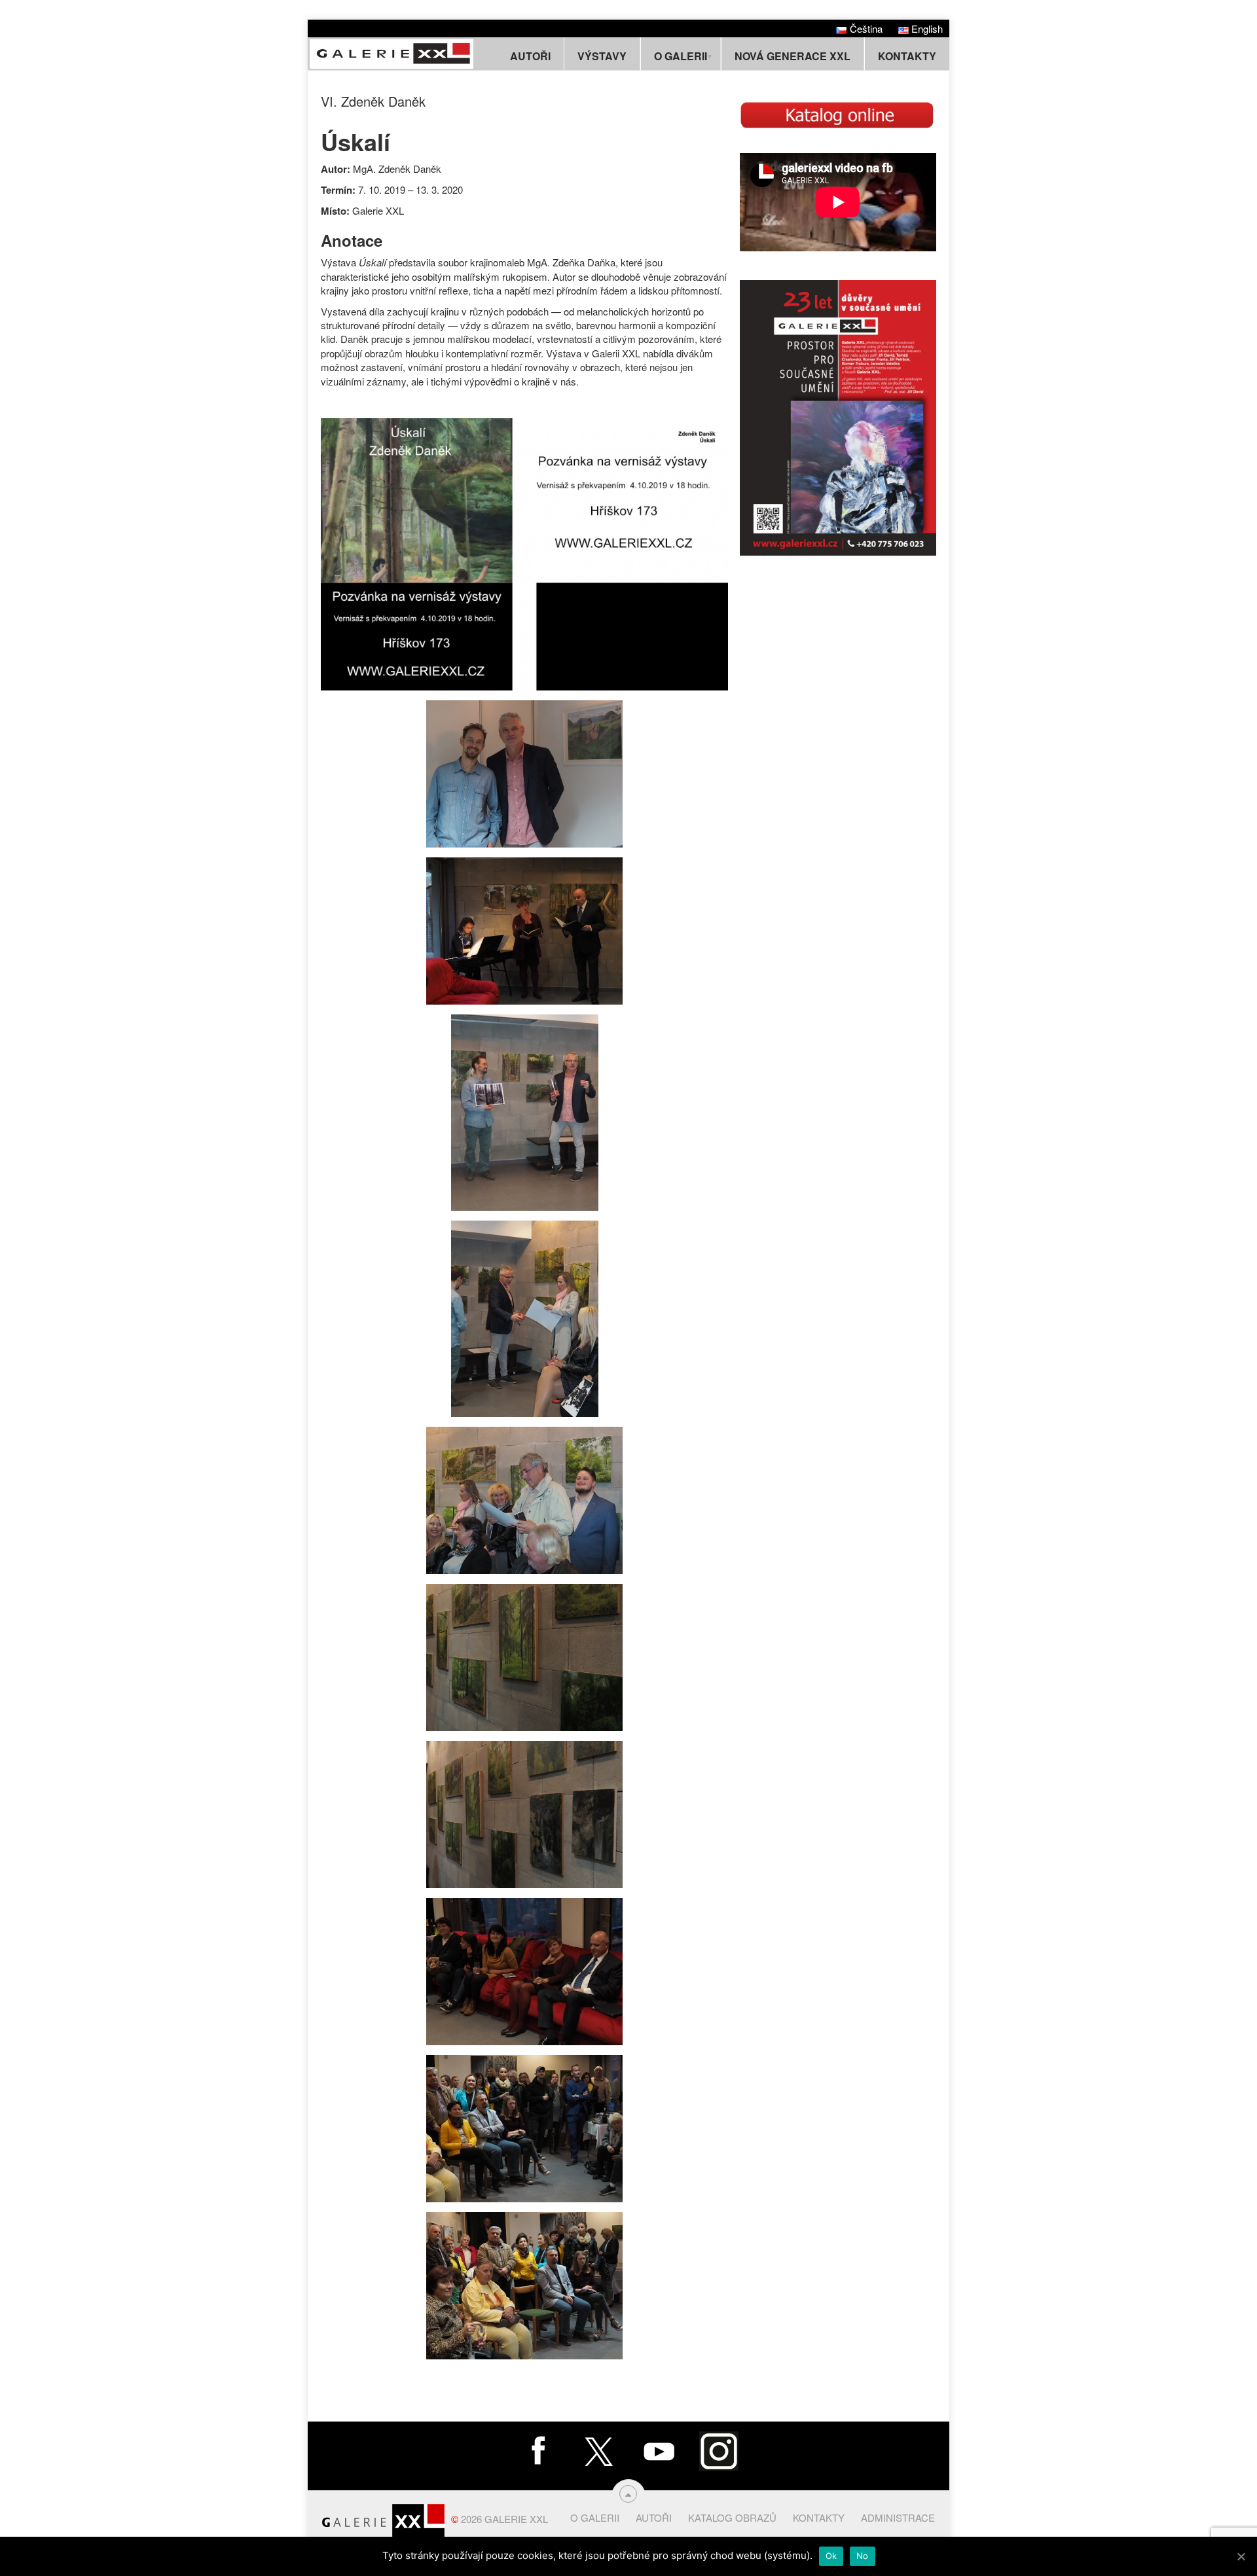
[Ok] (1241, 2556)
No (863, 2556)
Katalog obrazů (732, 2517)
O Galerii (595, 2517)
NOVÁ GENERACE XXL (792, 56)
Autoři (530, 56)
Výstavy (602, 56)
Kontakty (907, 56)
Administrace (898, 2517)
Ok (831, 2556)
